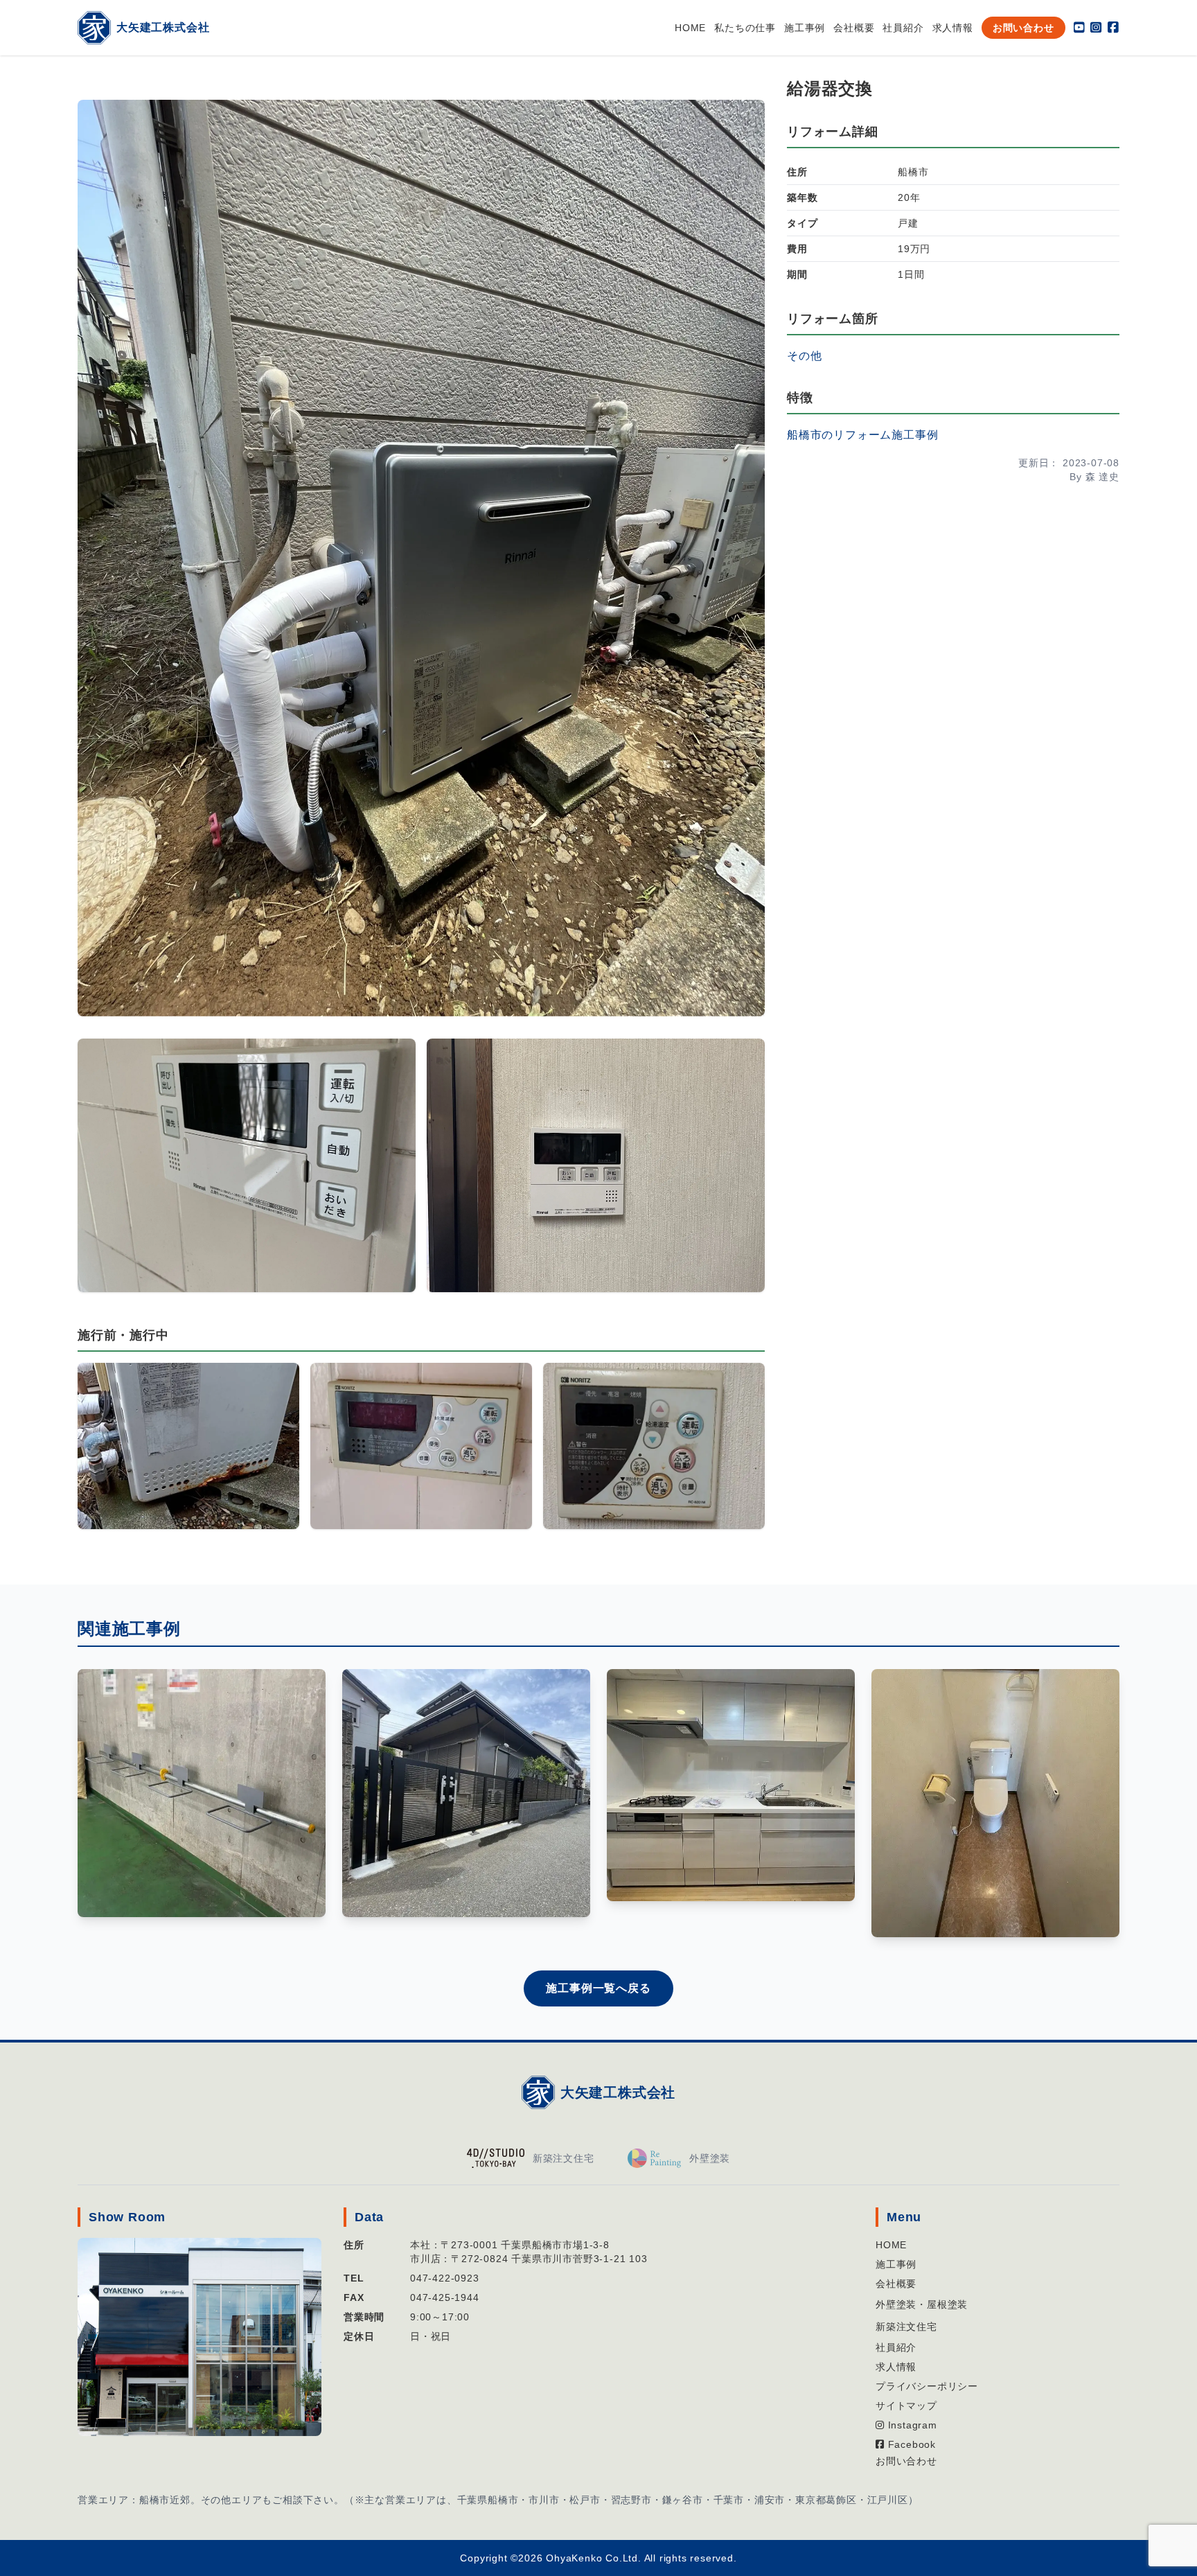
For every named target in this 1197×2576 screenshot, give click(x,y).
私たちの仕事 (745, 28)
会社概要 (854, 28)
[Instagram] (1096, 28)
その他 (804, 356)
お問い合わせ (1023, 28)
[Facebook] (1114, 28)
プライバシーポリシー (927, 2386)
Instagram (911, 2425)
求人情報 (953, 28)
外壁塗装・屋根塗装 (922, 2304)
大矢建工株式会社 (618, 2092)
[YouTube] (1080, 28)
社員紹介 (903, 28)
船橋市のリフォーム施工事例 (862, 435)
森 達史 (1102, 477)
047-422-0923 (445, 2278)
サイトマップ (906, 2406)
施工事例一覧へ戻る (598, 1988)
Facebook (910, 2444)
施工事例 (805, 28)
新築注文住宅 (906, 2327)
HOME (690, 28)
